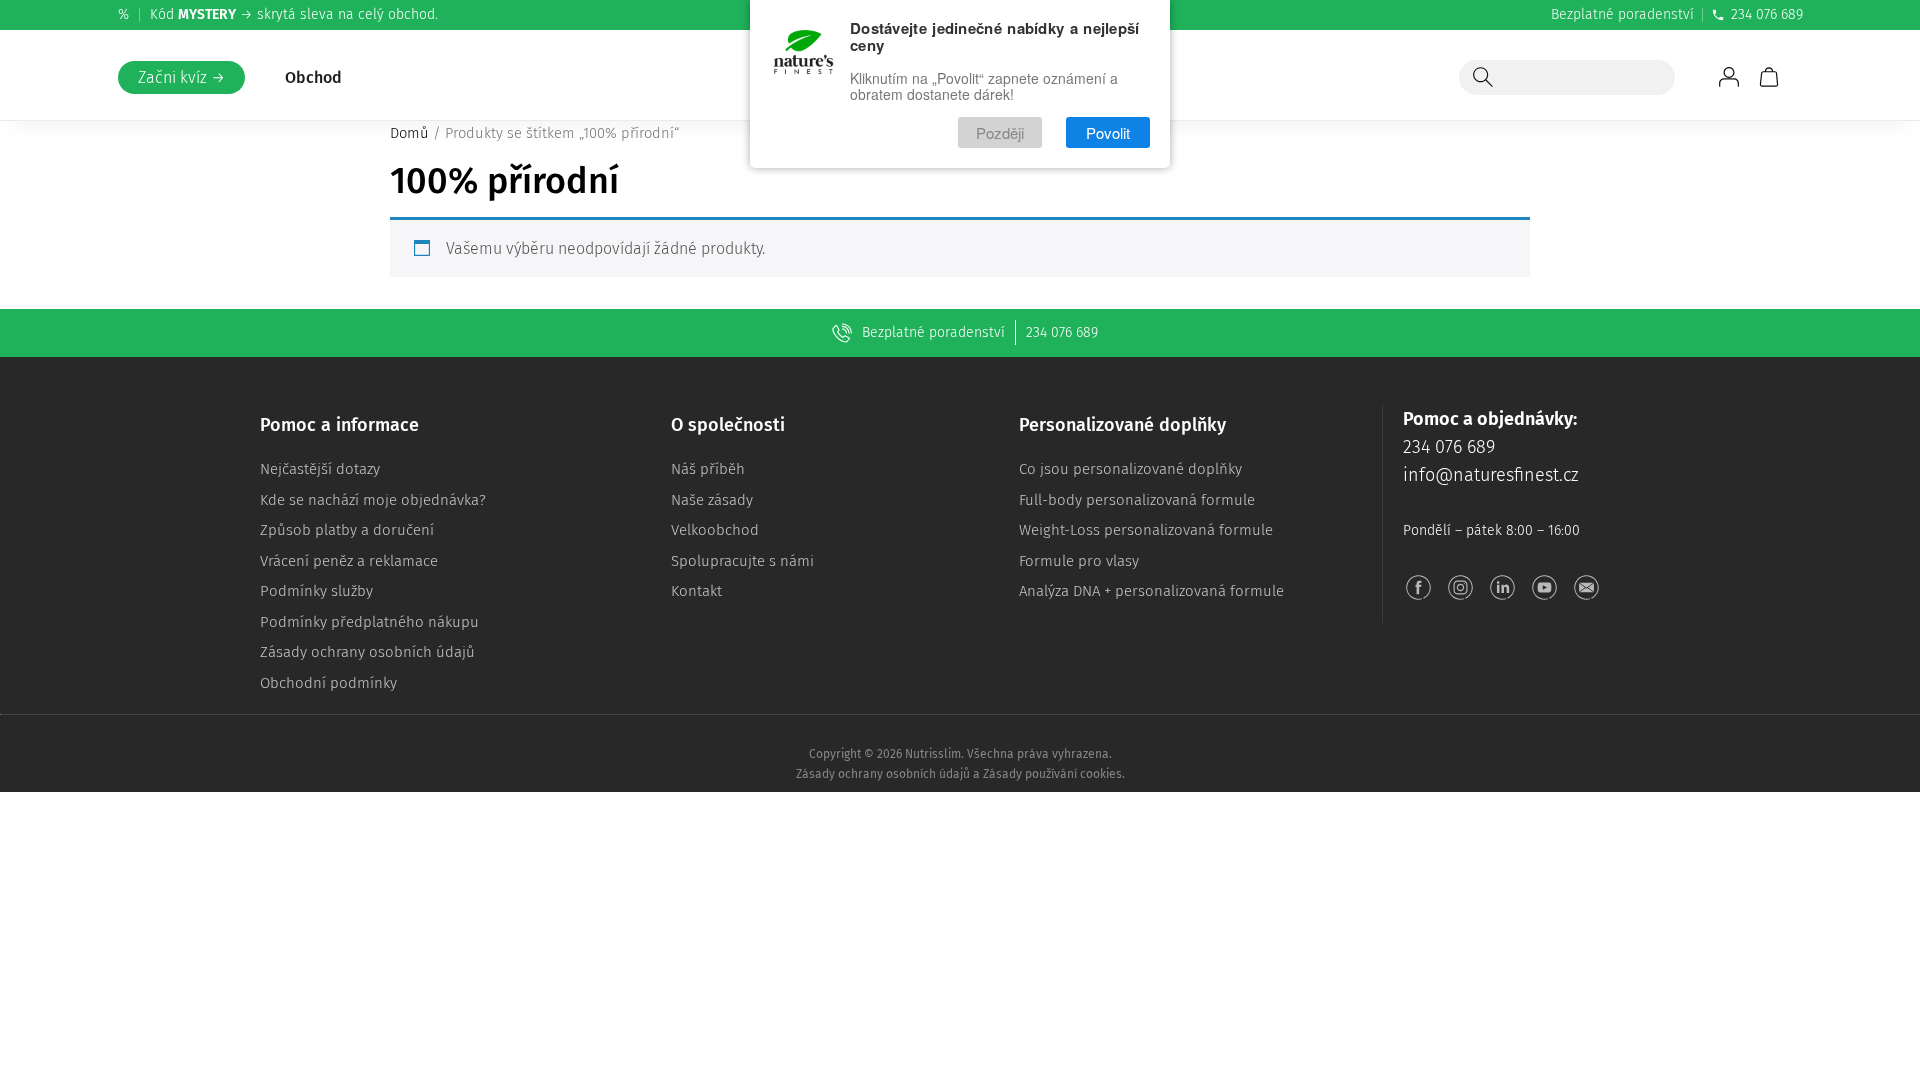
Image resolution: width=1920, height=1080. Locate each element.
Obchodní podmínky (328, 683)
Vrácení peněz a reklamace (349, 561)
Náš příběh (708, 469)
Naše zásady (712, 500)
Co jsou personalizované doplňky (1130, 469)
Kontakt (696, 591)
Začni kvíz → (181, 77)
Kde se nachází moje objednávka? (373, 500)
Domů (409, 133)
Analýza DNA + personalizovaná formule (1151, 591)
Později (1000, 132)
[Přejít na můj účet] (1729, 77)
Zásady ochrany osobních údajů (367, 652)
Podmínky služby (316, 591)
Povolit (1108, 132)
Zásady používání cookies (1052, 774)
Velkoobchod (715, 530)
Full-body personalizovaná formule (1137, 500)
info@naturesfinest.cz (1491, 475)
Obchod (313, 77)
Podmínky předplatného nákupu (369, 622)
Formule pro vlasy (1079, 561)
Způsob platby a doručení (347, 530)
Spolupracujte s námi (742, 561)
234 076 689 (1767, 14)
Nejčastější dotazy (320, 469)
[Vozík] (1769, 77)
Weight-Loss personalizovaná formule (1146, 530)
